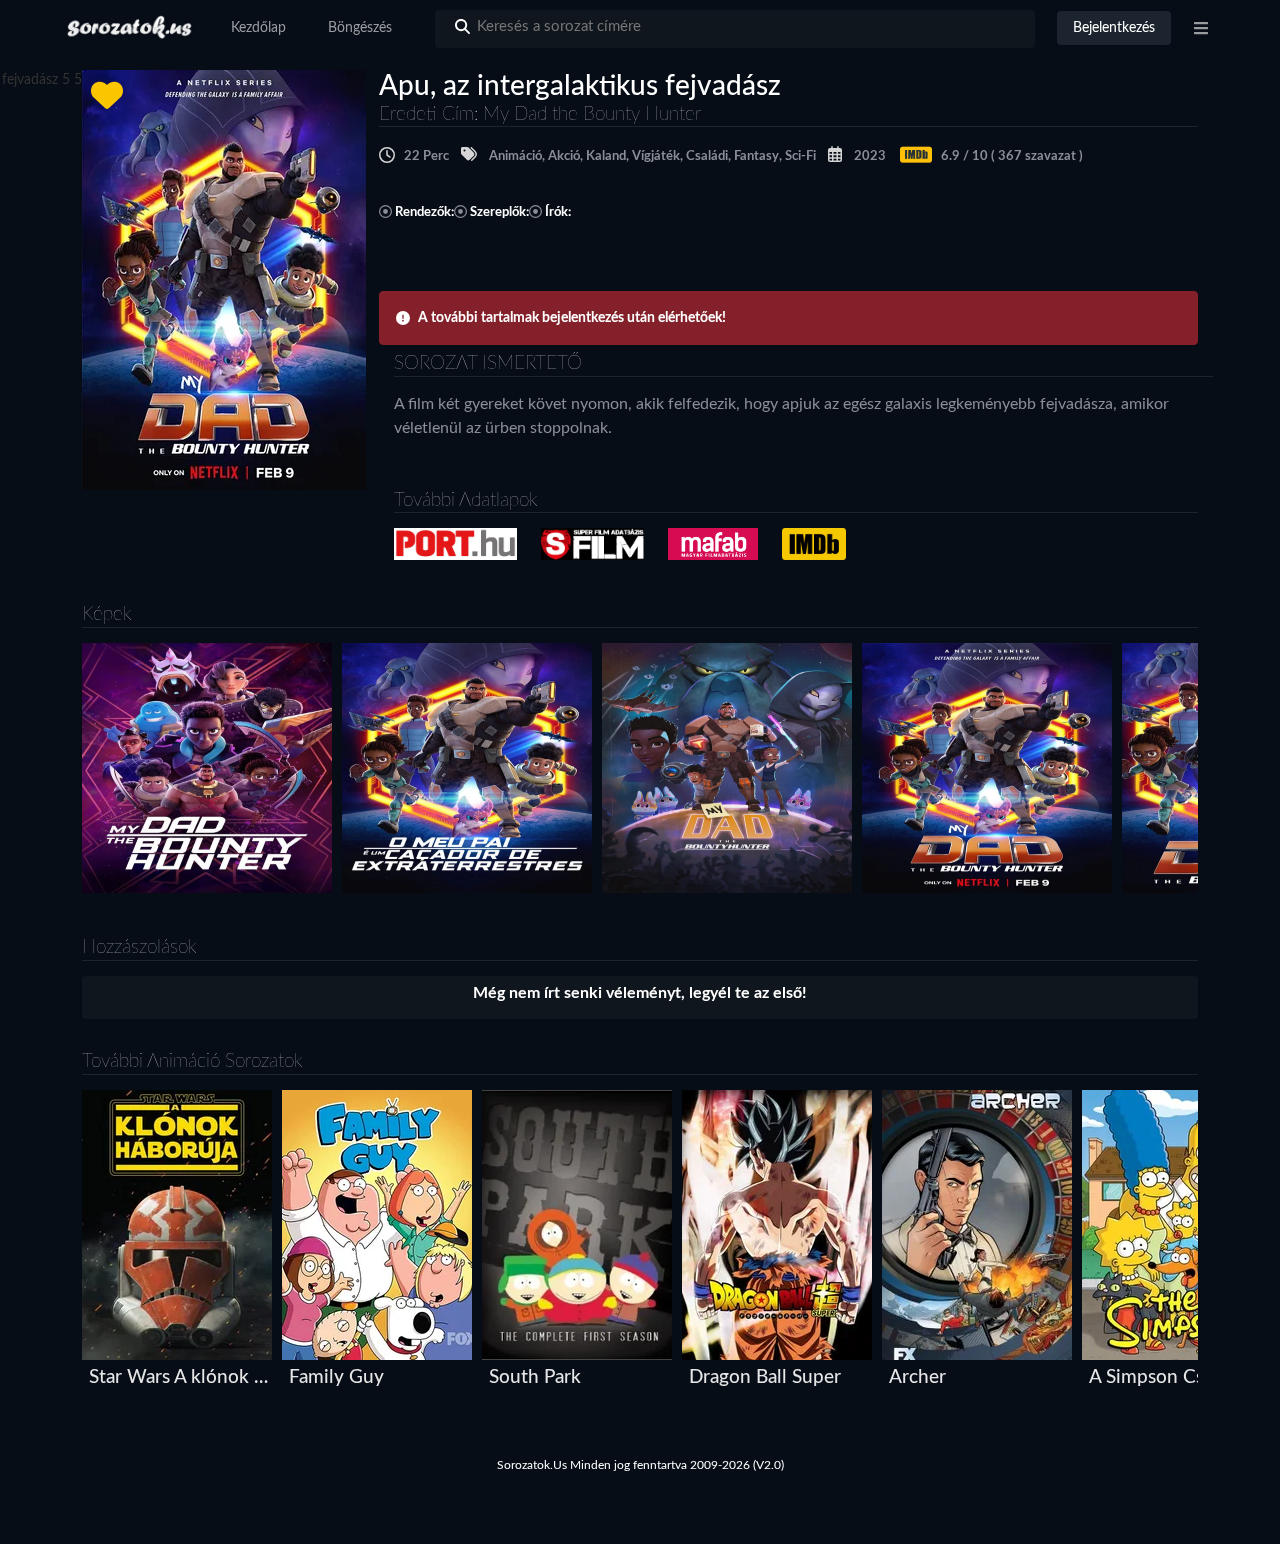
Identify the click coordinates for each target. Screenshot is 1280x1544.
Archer (917, 1377)
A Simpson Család (1163, 1377)
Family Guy (336, 1377)
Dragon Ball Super (765, 1377)
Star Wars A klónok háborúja (181, 1377)
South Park (535, 1377)
